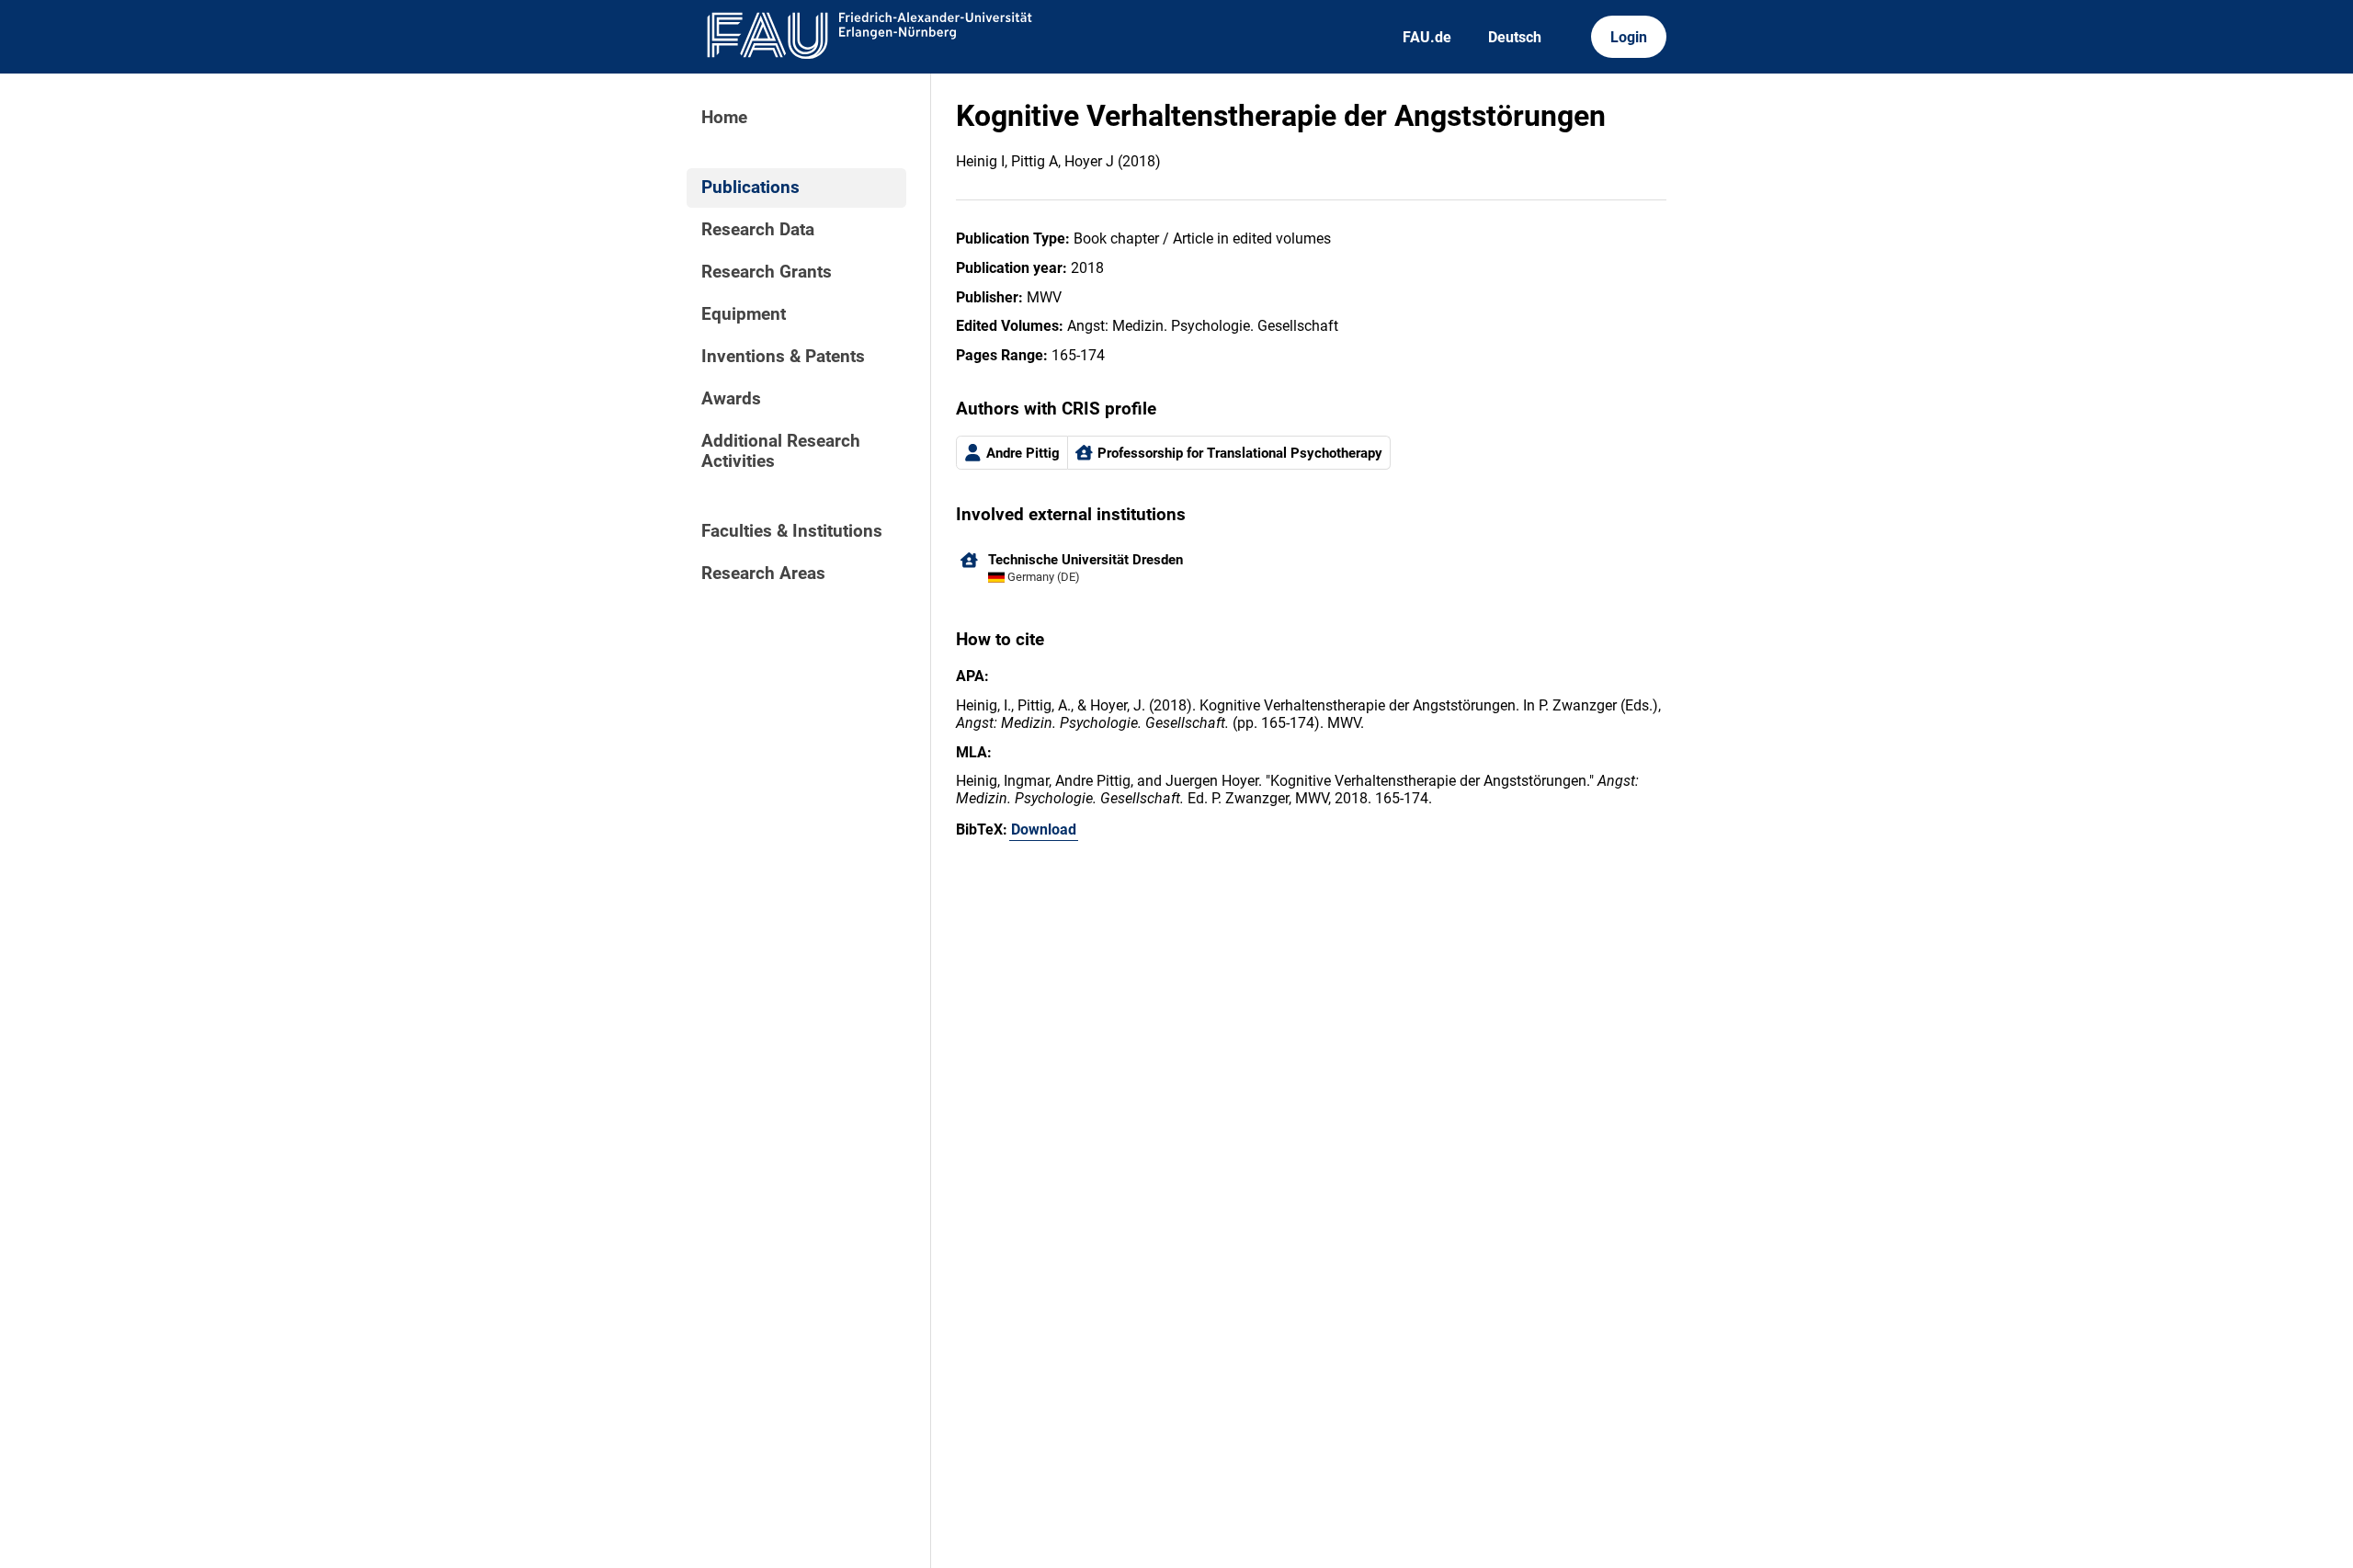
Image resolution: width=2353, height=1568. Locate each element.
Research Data (758, 230)
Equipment (744, 314)
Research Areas (763, 574)
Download (1044, 829)
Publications (750, 187)
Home (724, 118)
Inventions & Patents (783, 357)
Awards (731, 399)
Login (1629, 37)
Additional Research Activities (781, 451)
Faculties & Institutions (792, 531)
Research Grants (767, 272)
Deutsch (1515, 37)
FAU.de (1427, 37)
